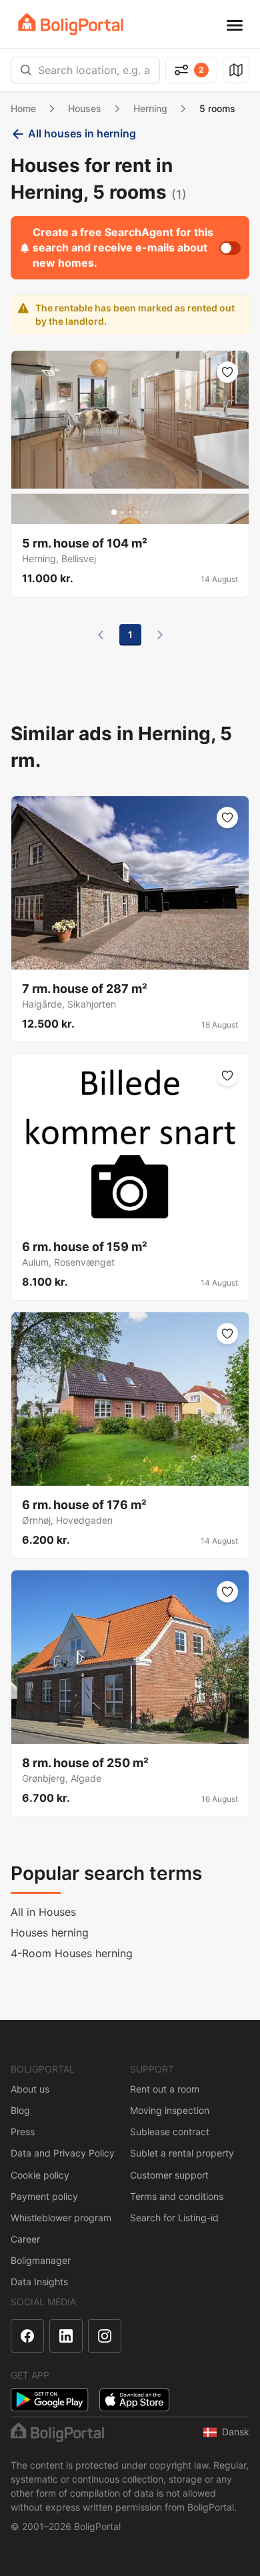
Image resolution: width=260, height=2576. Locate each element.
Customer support (169, 2175)
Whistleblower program (61, 2218)
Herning (150, 108)
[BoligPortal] (71, 24)
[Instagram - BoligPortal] (105, 2336)
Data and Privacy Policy (63, 2153)
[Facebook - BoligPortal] (27, 2336)
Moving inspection (170, 2110)
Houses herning (50, 1933)
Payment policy (44, 2196)
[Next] (160, 635)
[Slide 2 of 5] (122, 512)
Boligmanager (41, 2260)
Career (25, 2239)
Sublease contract (170, 2132)
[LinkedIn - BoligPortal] (66, 2336)
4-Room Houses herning (72, 1953)
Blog (20, 2110)
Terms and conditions (177, 2196)
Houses (85, 108)
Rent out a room (165, 2089)
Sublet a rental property (182, 2153)
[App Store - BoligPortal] (134, 2400)
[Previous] (101, 635)
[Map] (236, 70)
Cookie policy (40, 2175)
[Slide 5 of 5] (146, 512)
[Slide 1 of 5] (114, 512)
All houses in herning (82, 133)
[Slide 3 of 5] (130, 512)
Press (23, 2132)
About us (30, 2089)
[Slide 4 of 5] (138, 512)
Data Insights (39, 2282)
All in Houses (43, 1912)
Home (23, 108)
